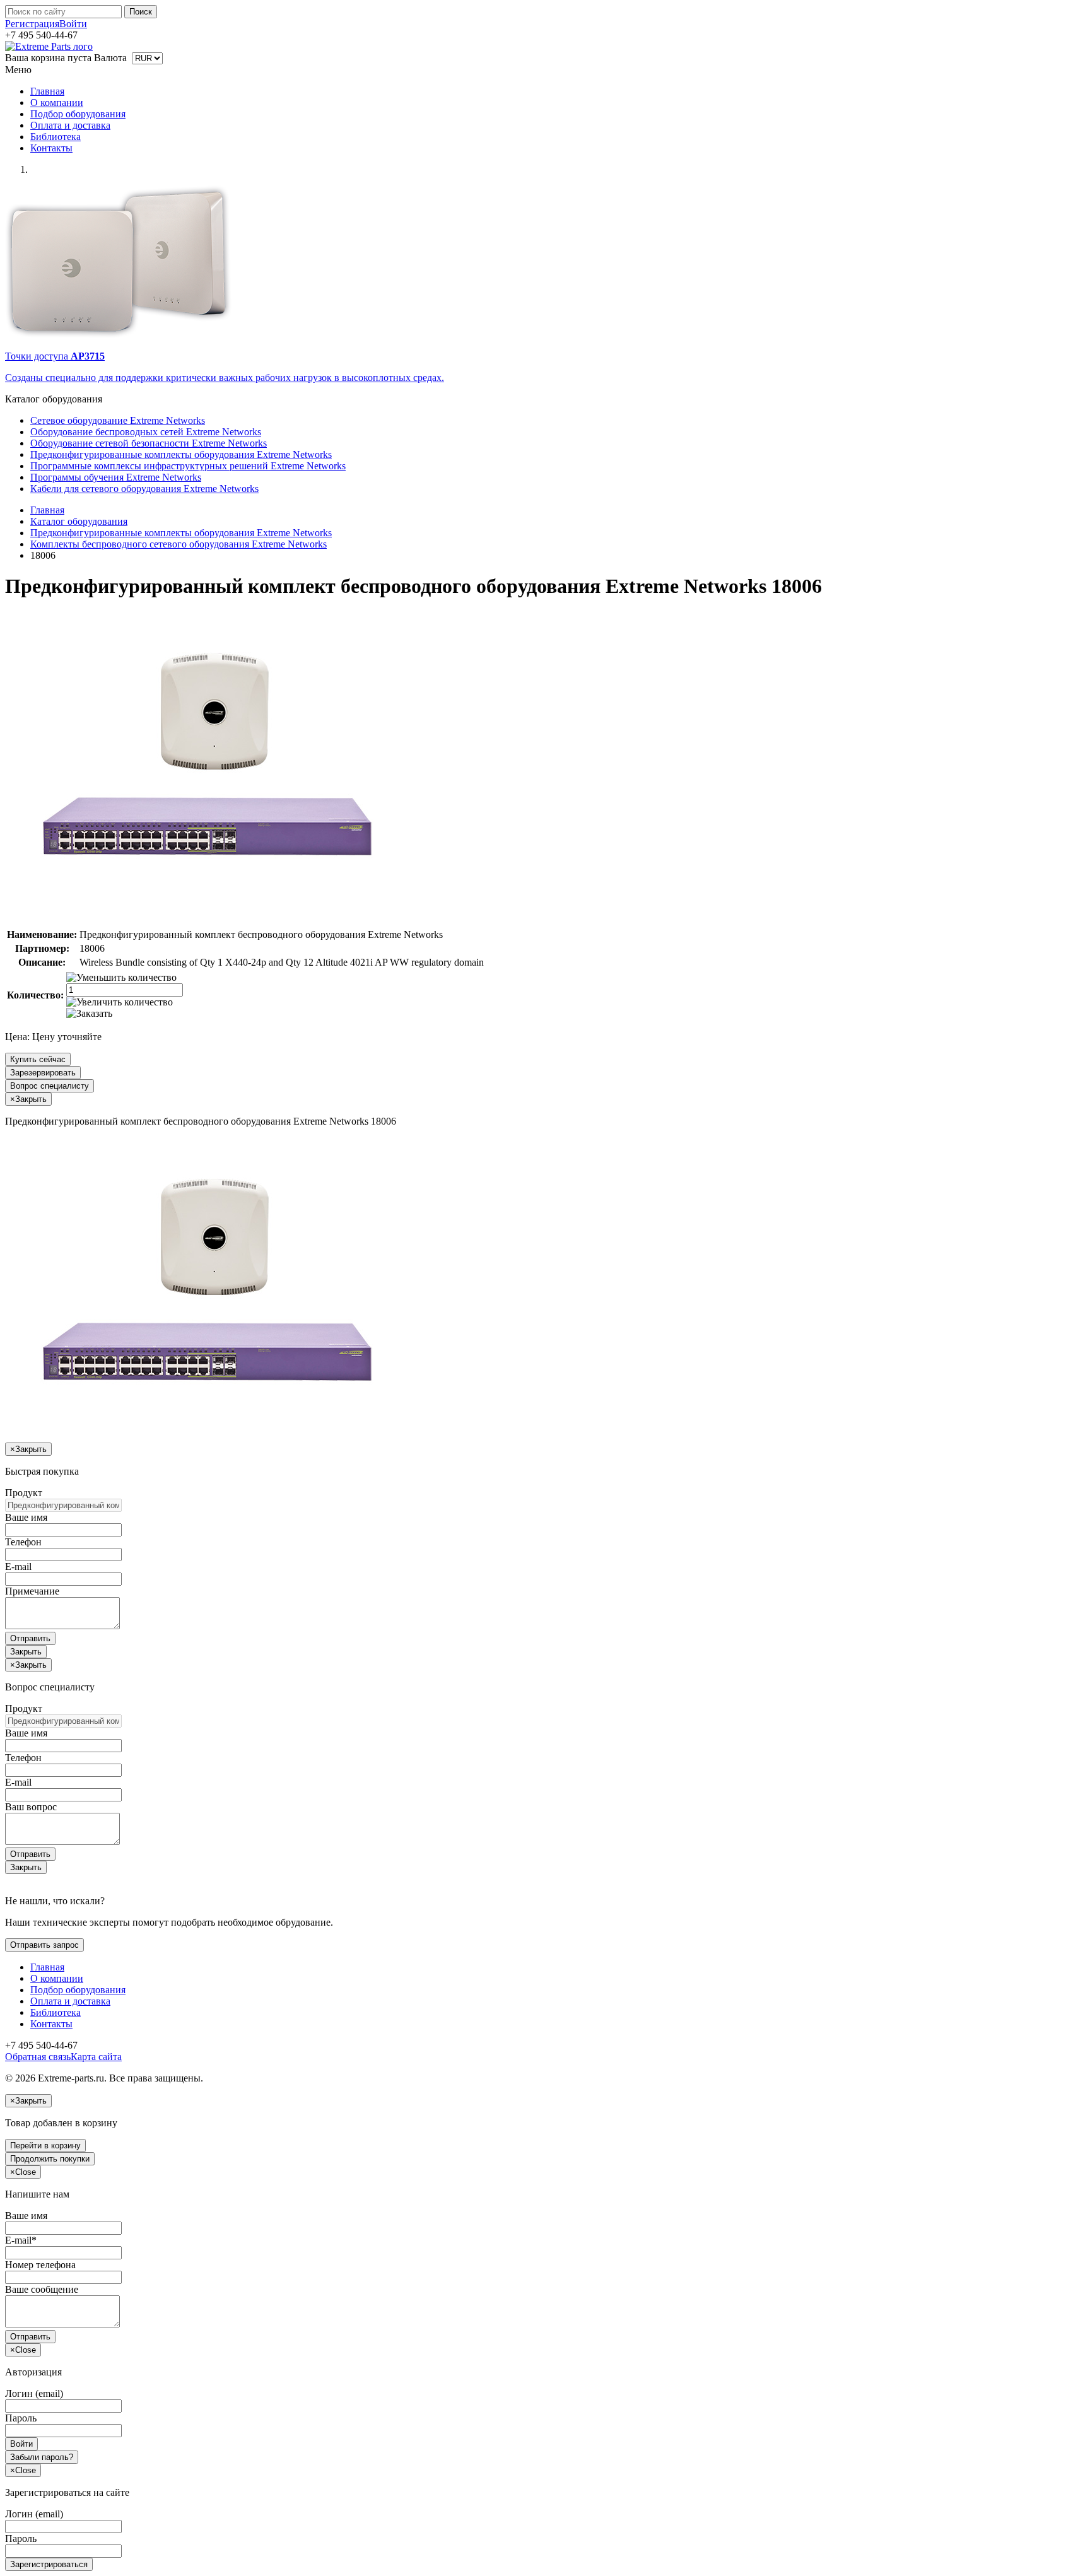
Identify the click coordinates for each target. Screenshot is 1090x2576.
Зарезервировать (43, 1073)
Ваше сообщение (42, 2289)
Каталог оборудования (79, 521)
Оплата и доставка (70, 125)
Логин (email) (34, 2393)
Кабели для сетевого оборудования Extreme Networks (144, 489)
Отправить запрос (44, 1945)
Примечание (32, 1591)
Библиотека (56, 137)
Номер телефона (40, 2265)
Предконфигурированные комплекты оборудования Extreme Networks (181, 454)
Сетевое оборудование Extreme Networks (118, 420)
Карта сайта (96, 2057)
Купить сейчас (38, 1059)
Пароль (21, 2418)
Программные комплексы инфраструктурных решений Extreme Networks (188, 466)
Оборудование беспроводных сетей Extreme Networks (146, 432)
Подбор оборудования (78, 114)
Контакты (51, 148)
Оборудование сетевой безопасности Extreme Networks (149, 443)
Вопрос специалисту (50, 1086)
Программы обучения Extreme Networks (116, 477)
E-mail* (21, 2240)
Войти (73, 24)
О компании (57, 102)
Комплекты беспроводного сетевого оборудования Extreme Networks (179, 544)
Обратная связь (38, 2057)
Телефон (23, 1542)
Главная (47, 91)
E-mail (18, 1566)
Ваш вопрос (31, 1807)
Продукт (24, 1493)
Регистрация (32, 24)
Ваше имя (26, 1517)
